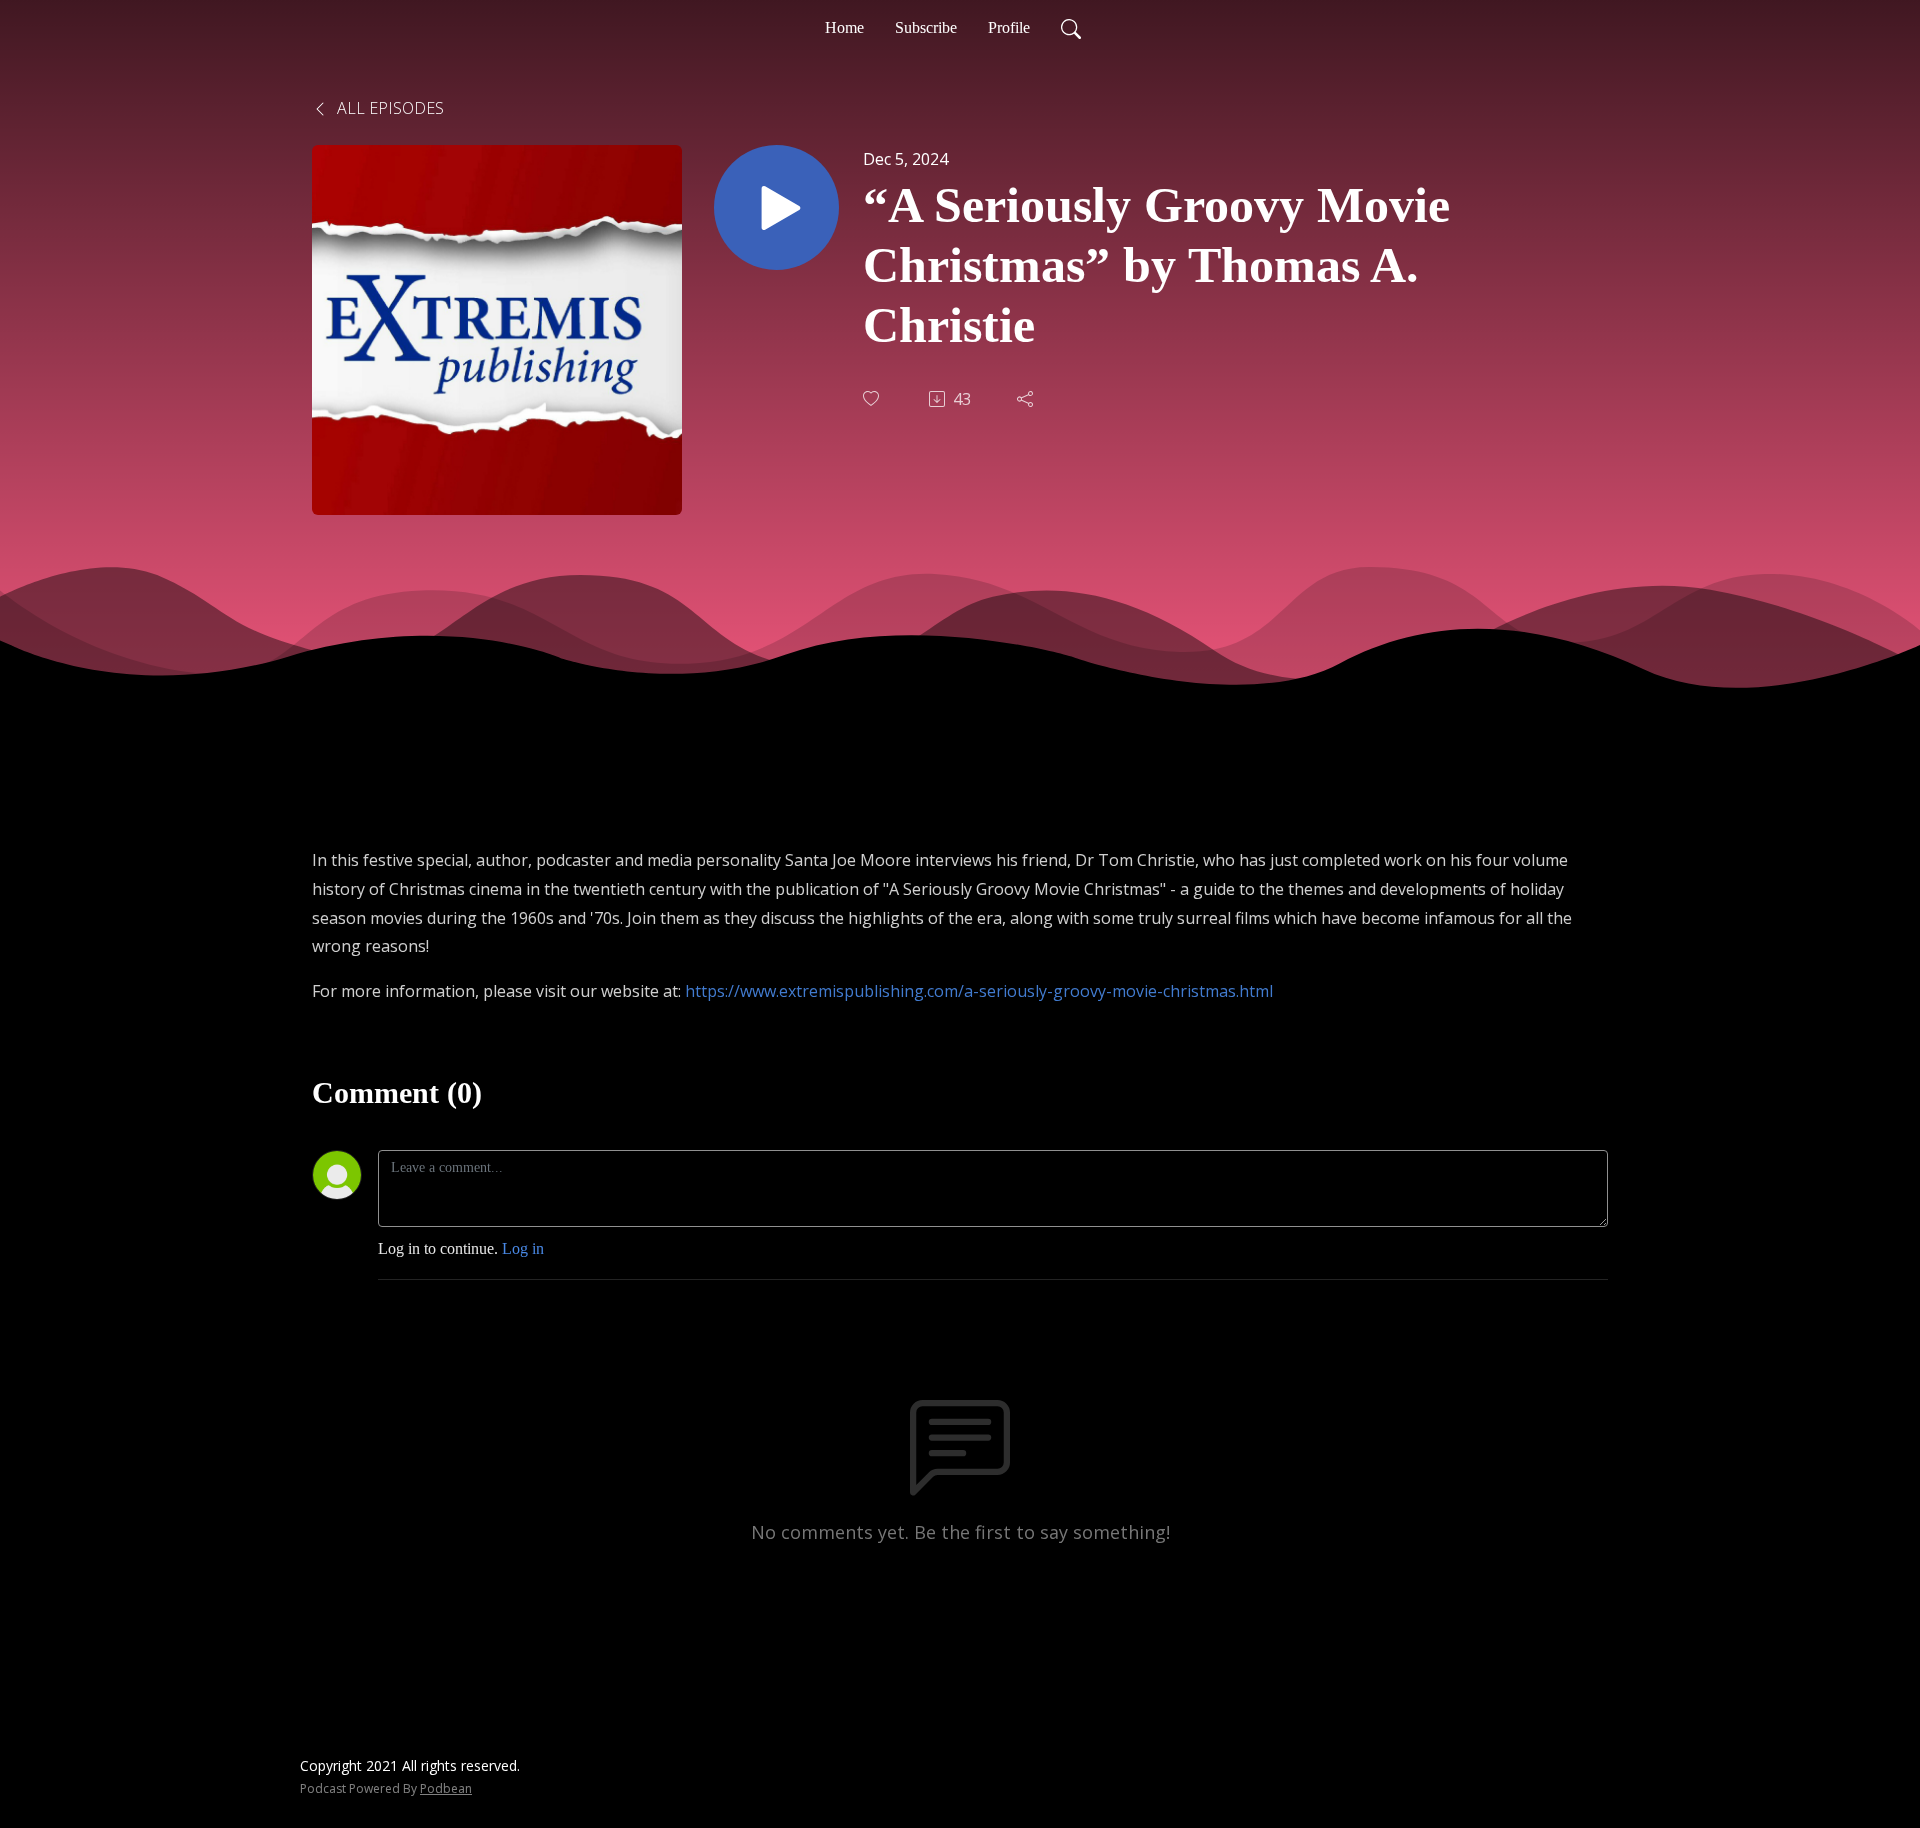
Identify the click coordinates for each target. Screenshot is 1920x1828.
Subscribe (926, 27)
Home (844, 27)
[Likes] (873, 398)
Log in (523, 1248)
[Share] (1027, 399)
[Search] (1071, 28)
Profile (1009, 27)
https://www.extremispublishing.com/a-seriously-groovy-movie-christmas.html (979, 991)
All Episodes (388, 108)
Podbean (446, 1788)
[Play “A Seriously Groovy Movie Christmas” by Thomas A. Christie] (776, 207)
